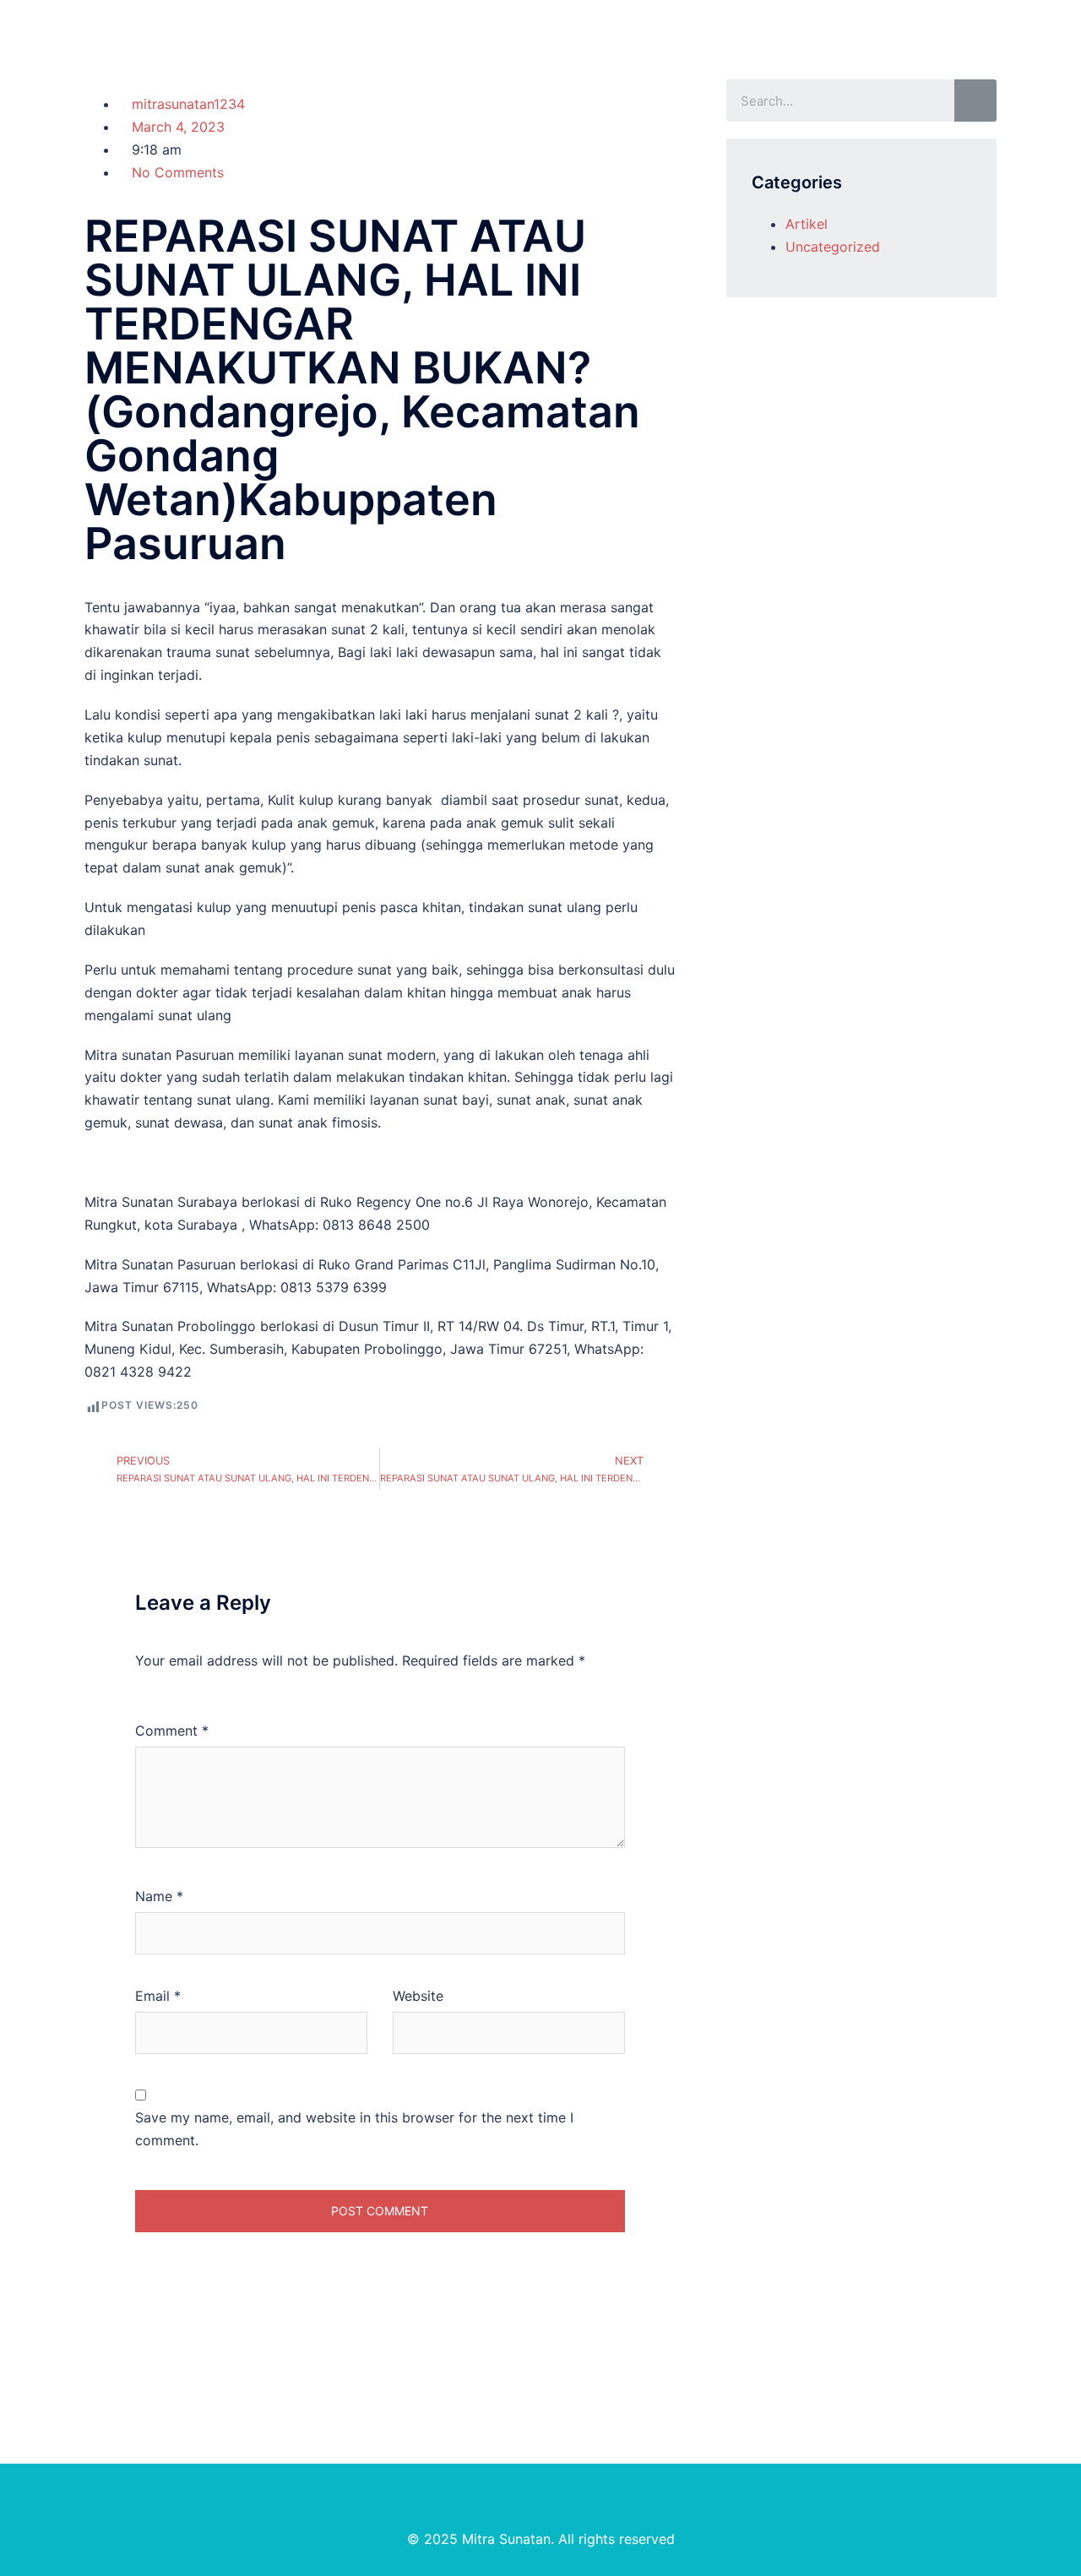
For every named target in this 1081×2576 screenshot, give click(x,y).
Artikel (807, 224)
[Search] (975, 101)
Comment (172, 1731)
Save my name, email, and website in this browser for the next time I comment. (354, 2129)
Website (418, 1996)
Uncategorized (833, 247)
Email (158, 1996)
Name (159, 1896)
